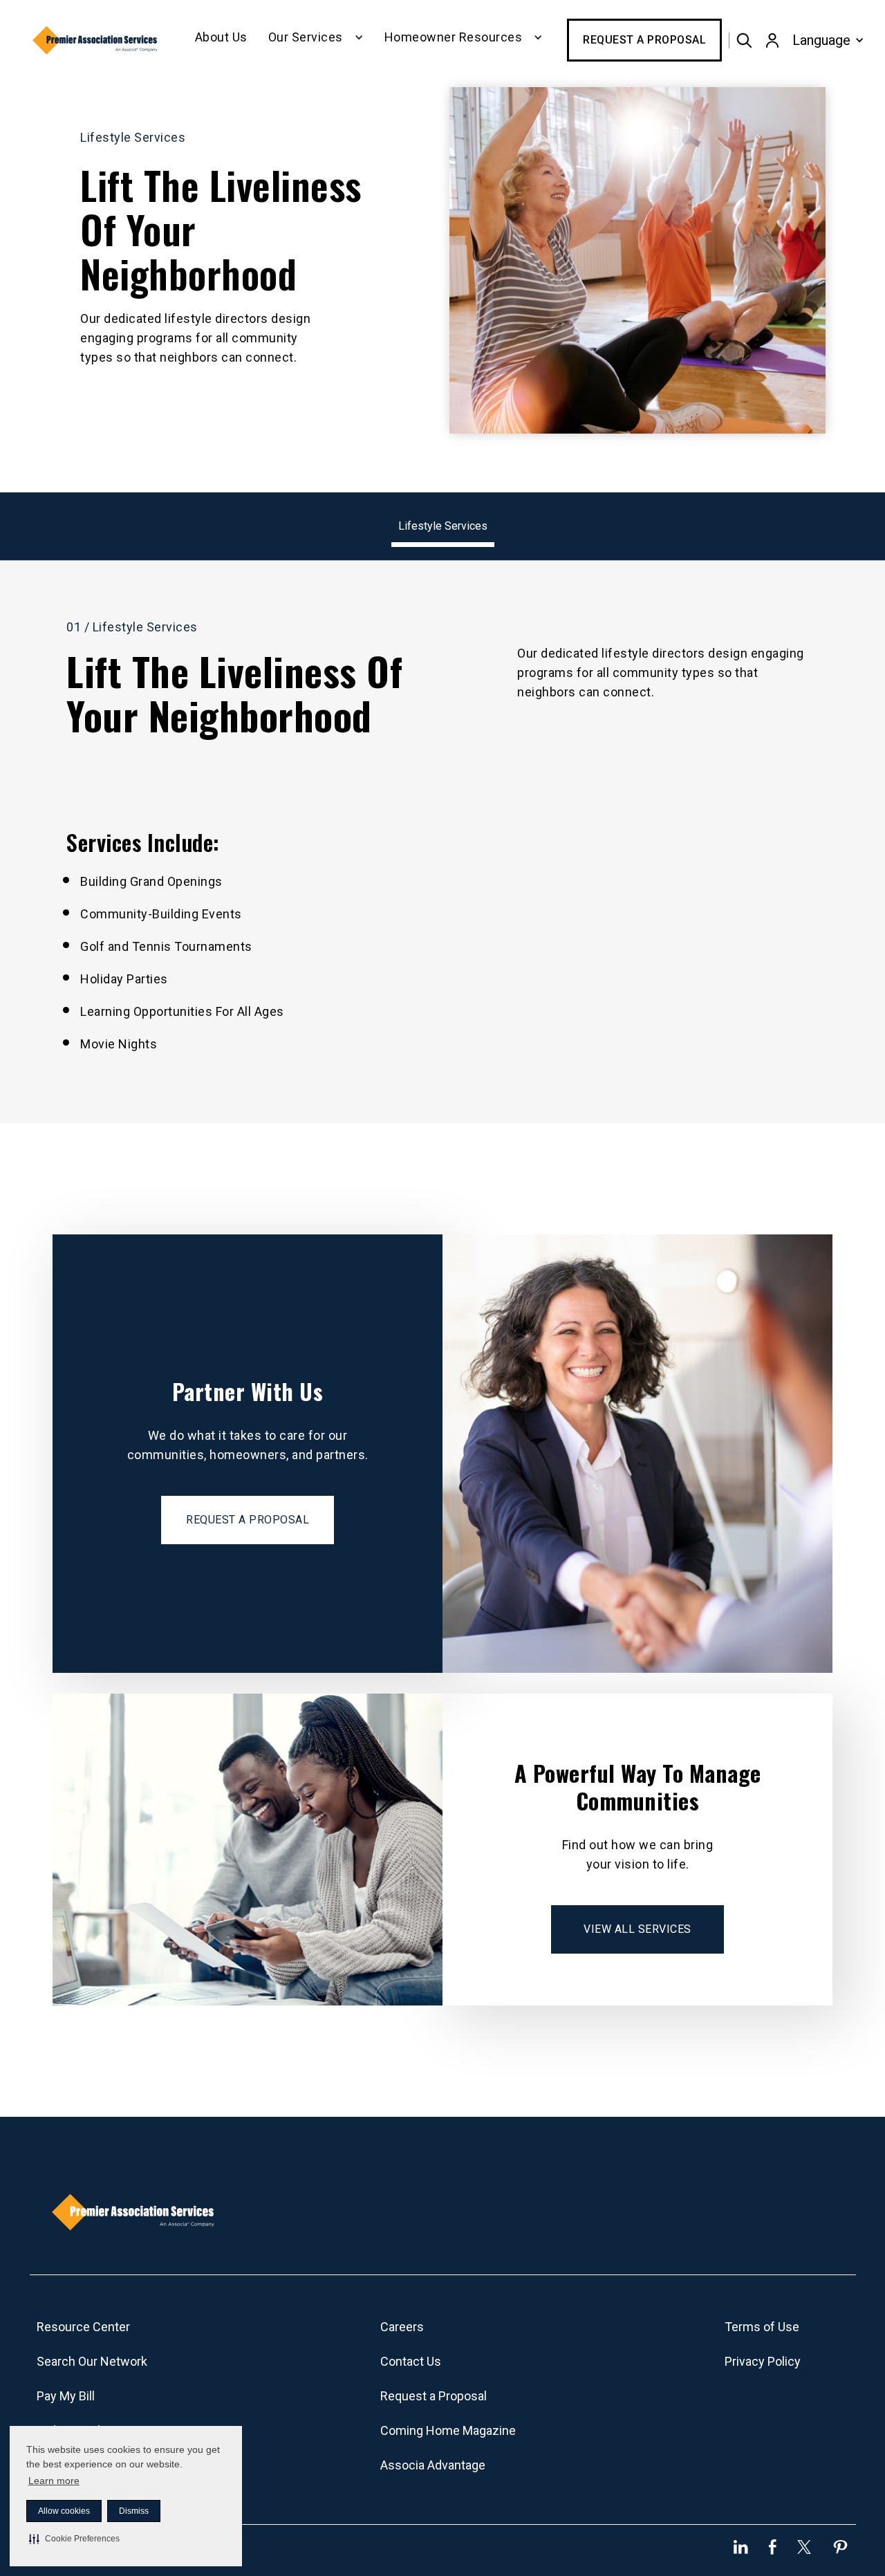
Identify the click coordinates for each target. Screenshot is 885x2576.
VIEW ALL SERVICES (637, 1929)
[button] (74, 2539)
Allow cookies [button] (64, 2511)
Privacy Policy (763, 2361)
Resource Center (83, 2327)
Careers (402, 2327)
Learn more (54, 2481)
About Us (221, 37)
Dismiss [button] (134, 2511)
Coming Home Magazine (448, 2430)
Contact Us (411, 2361)
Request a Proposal (644, 40)
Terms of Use (762, 2327)
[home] (96, 40)
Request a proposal (248, 1520)
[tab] (443, 527)
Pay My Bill (66, 2396)
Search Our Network (92, 2361)
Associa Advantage (433, 2465)
